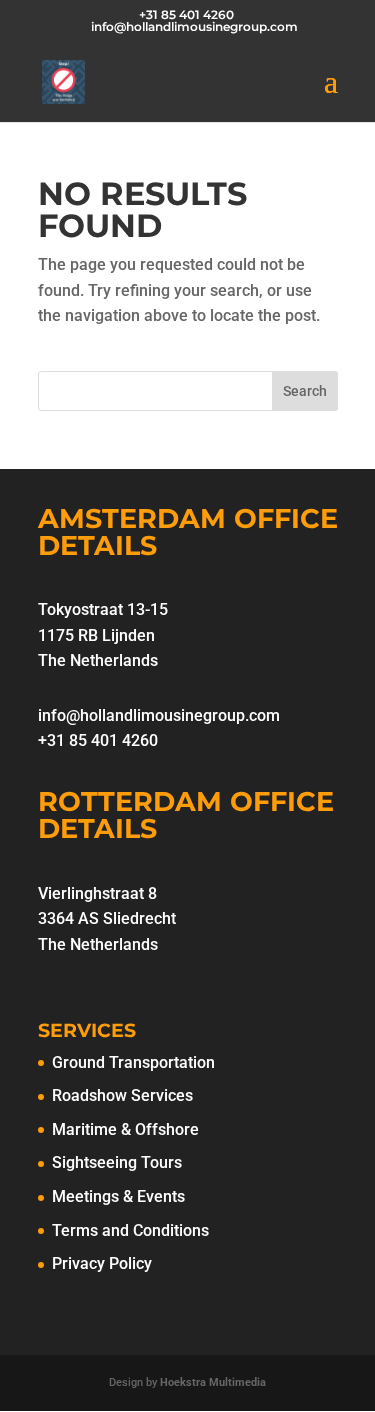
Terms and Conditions (130, 1230)
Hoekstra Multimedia (213, 1382)
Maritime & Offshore (125, 1129)
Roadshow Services (122, 1095)
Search (305, 391)
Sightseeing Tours (117, 1162)
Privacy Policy (102, 1263)
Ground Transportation (133, 1062)
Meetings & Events (118, 1196)
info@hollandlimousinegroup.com (159, 715)
